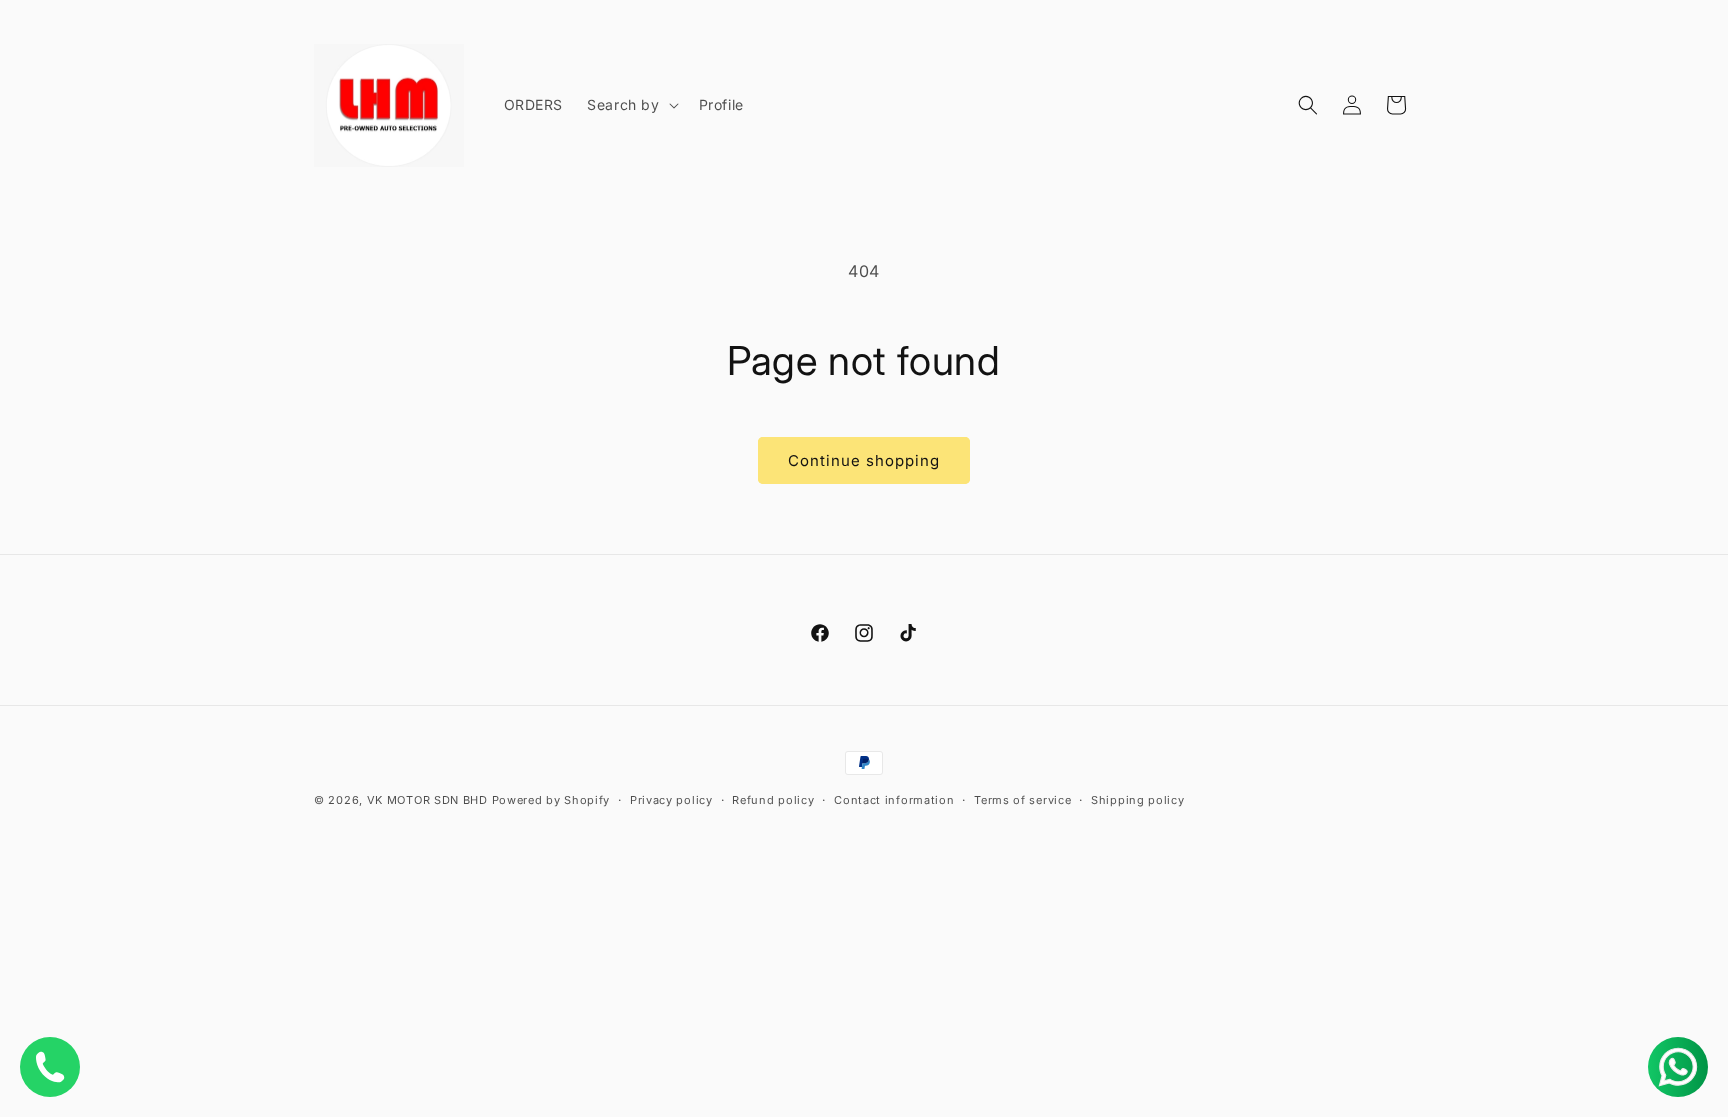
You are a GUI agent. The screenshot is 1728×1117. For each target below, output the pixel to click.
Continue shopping (864, 460)
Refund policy (773, 800)
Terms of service (1022, 800)
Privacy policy (671, 800)
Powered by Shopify (551, 800)
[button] (630, 105)
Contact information (894, 800)
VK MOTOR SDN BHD (427, 800)
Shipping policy (1138, 800)
